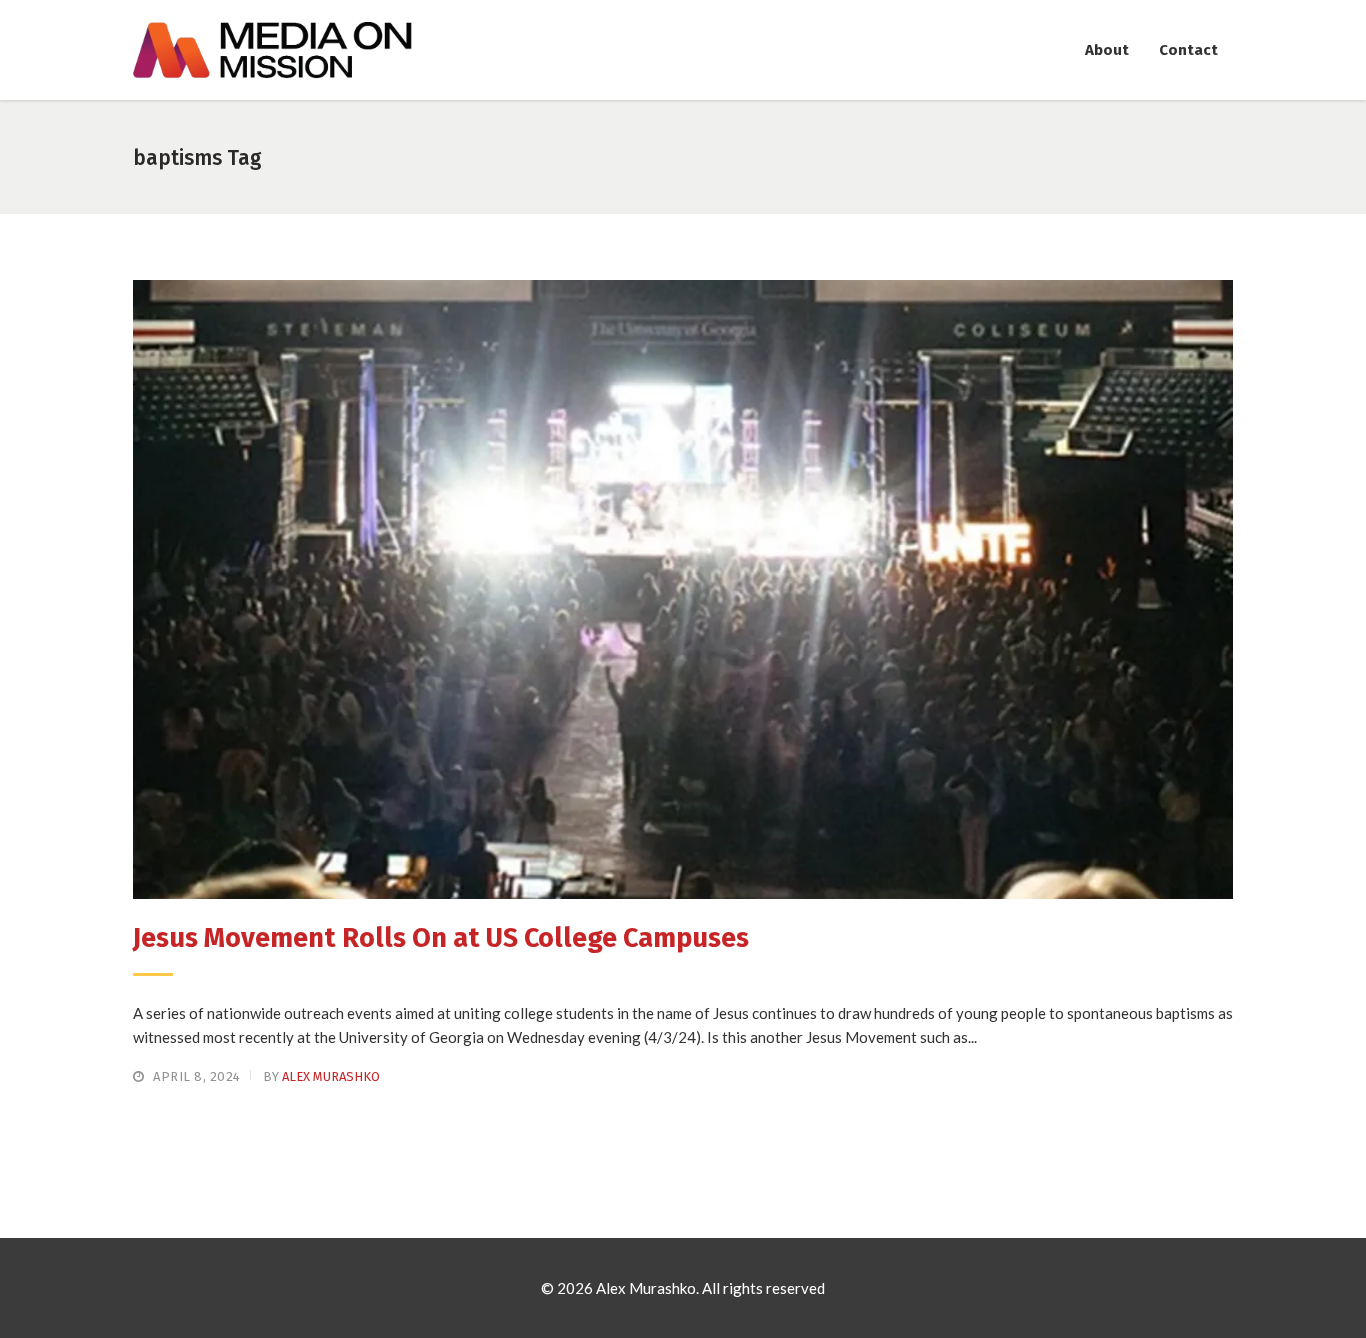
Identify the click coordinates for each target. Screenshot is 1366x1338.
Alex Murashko (331, 1076)
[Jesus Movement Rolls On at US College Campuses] (683, 589)
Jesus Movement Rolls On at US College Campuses (441, 938)
